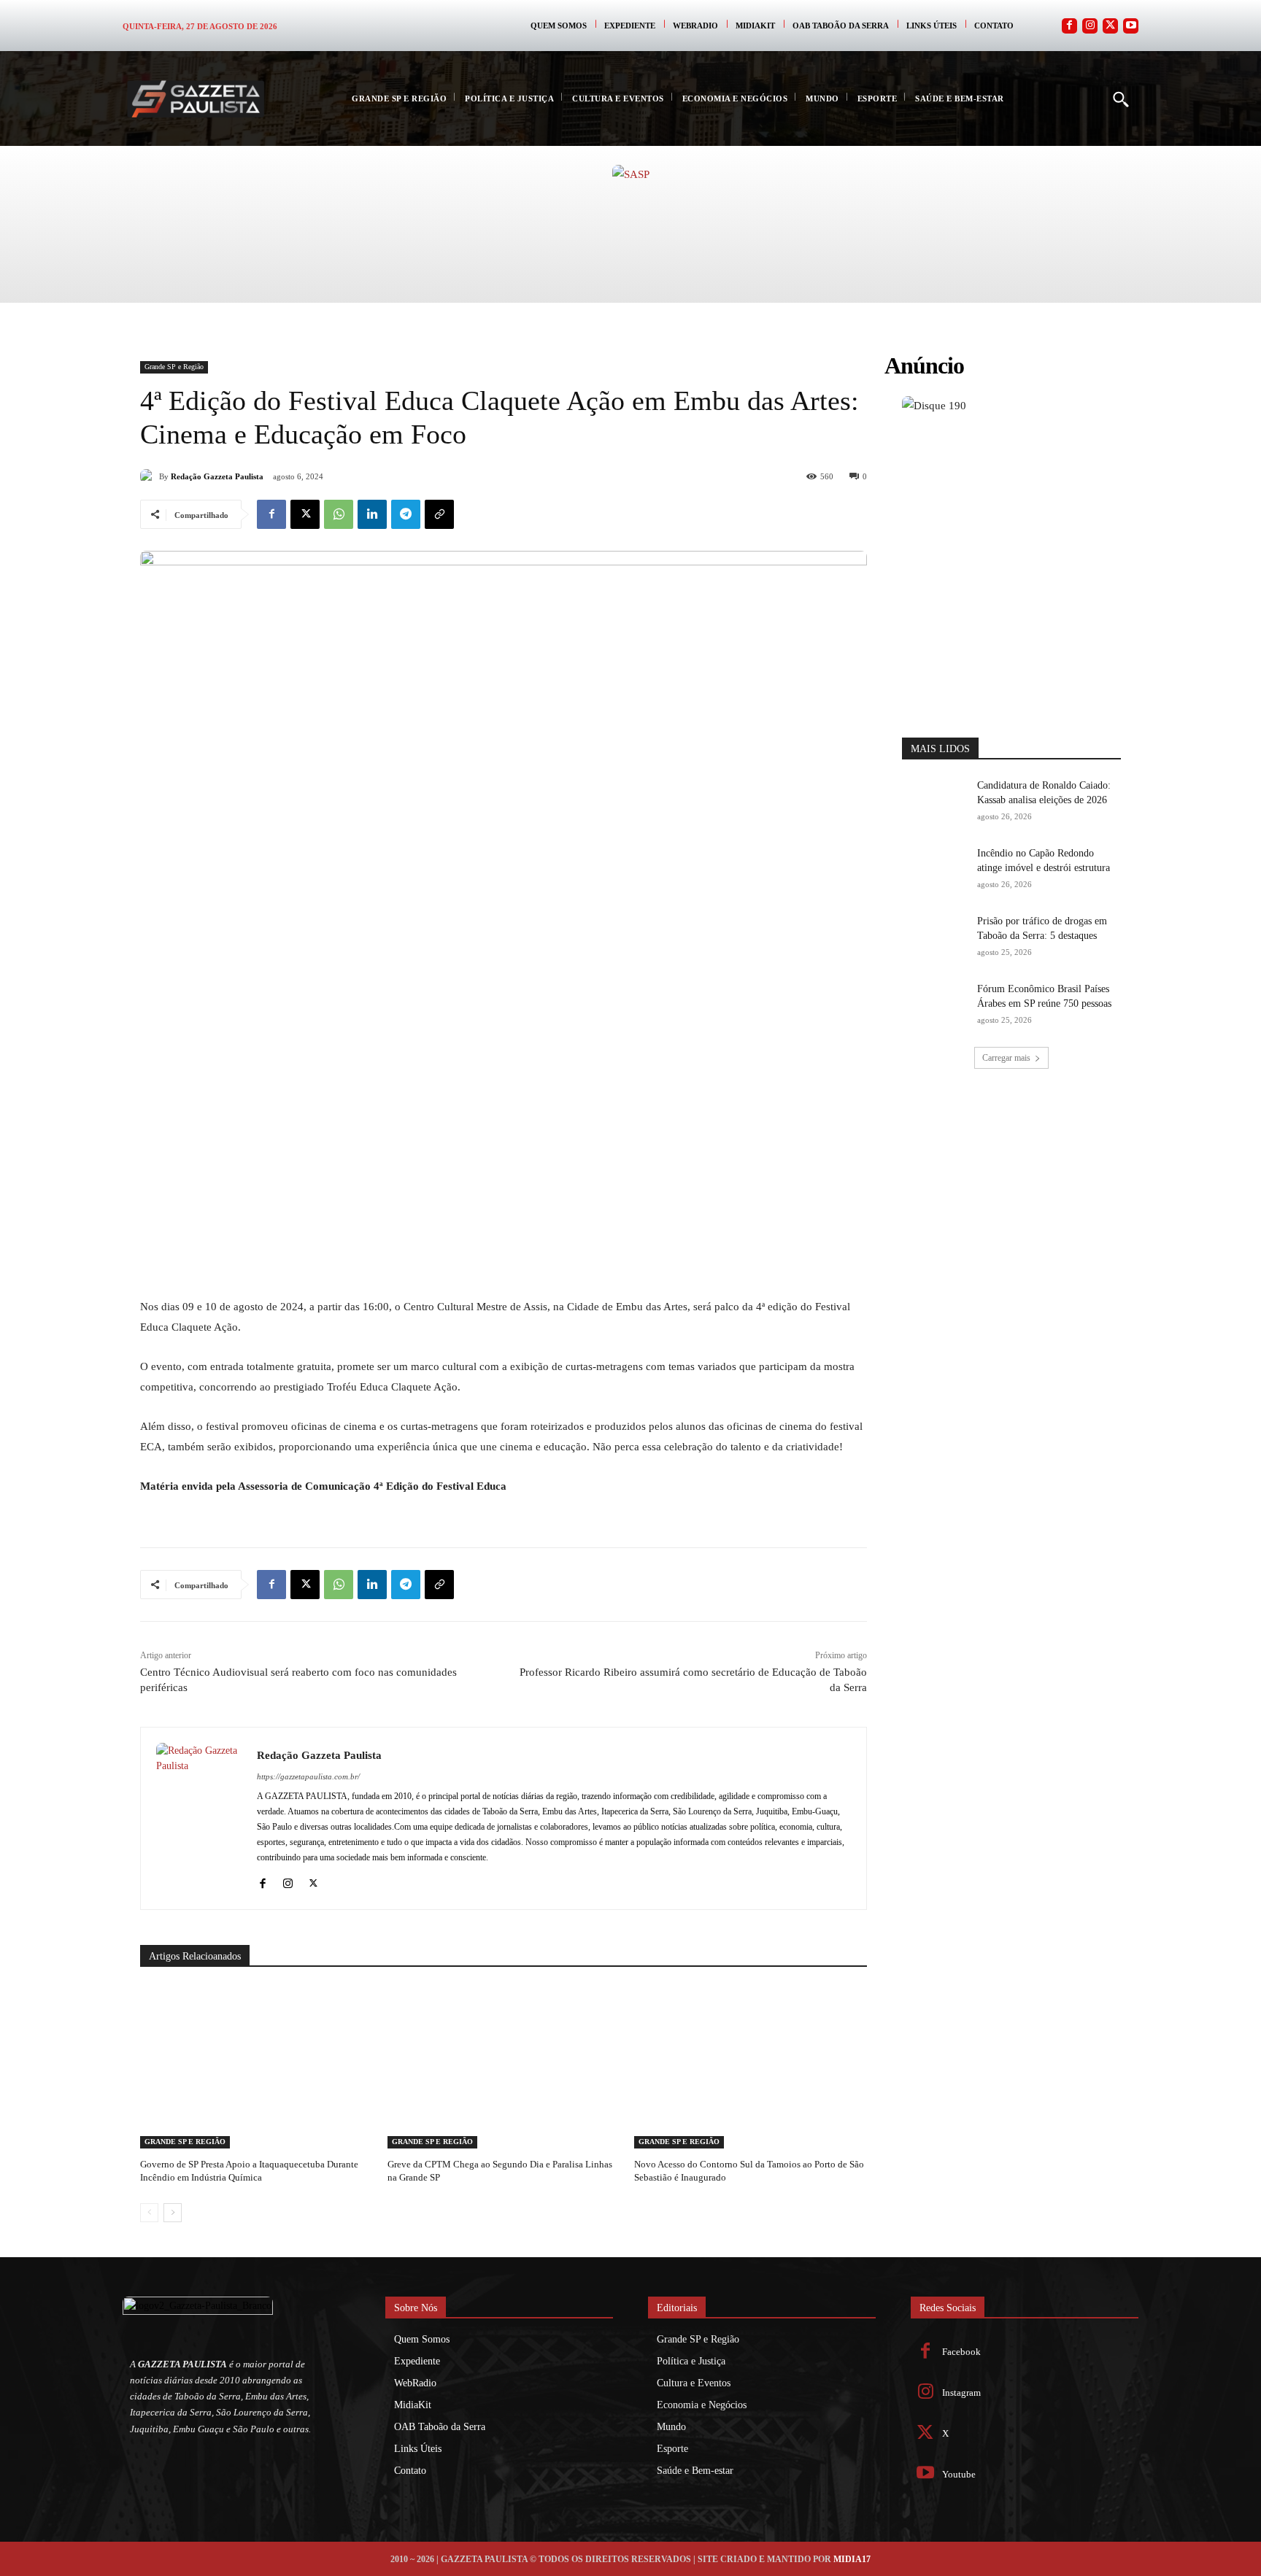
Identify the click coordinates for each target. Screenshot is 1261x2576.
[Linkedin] (372, 514)
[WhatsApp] (339, 514)
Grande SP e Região (174, 367)
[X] (305, 514)
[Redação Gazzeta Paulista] (150, 476)
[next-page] (173, 2213)
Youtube (959, 2474)
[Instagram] (1090, 26)
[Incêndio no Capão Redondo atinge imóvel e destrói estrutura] (935, 869)
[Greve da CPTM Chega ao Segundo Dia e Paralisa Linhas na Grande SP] (504, 2067)
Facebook (961, 2352)
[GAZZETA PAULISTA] (196, 99)
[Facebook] (1069, 26)
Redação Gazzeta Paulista (217, 476)
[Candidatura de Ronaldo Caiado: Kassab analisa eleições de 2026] (935, 801)
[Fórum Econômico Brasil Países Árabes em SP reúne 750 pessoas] (935, 1005)
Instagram (961, 2393)
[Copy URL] (439, 514)
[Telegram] (406, 514)
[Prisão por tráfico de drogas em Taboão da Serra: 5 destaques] (935, 937)
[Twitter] (1110, 26)
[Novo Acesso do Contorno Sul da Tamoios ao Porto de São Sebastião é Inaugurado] (751, 2067)
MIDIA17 (852, 2559)
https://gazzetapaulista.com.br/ (308, 1776)
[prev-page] (149, 2213)
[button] (1120, 98)
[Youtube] (1131, 26)
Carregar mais (1006, 1058)
